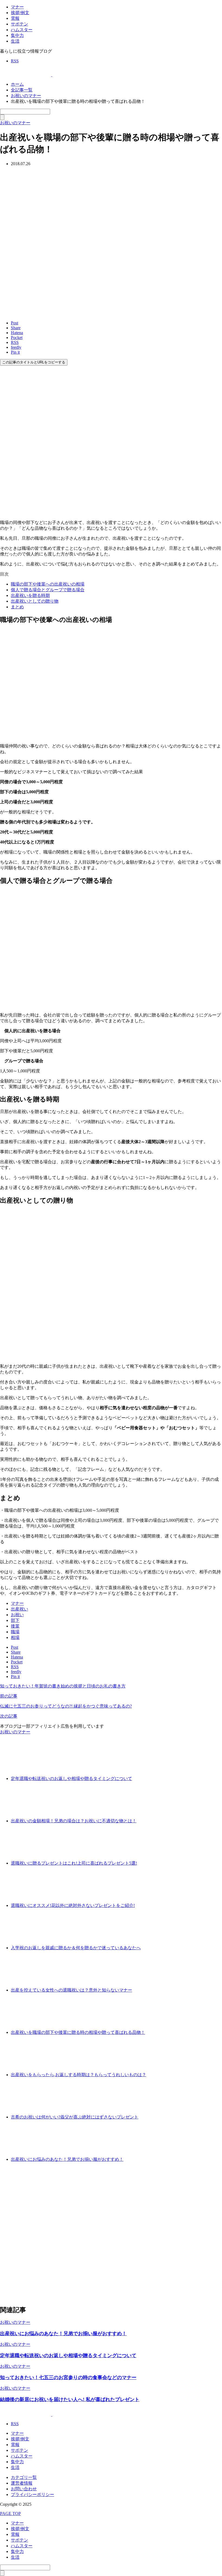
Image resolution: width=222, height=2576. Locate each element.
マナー (17, 7)
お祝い (17, 1615)
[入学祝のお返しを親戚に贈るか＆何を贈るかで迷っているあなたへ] (161, 1948)
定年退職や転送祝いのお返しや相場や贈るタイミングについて (71, 1778)
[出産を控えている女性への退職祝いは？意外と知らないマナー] (152, 1990)
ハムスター (22, 30)
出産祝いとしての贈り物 (35, 601)
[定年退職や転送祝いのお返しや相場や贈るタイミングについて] (152, 1778)
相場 (15, 1637)
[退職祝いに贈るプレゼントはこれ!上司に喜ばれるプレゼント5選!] (157, 1863)
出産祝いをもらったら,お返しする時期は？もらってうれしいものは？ (79, 2075)
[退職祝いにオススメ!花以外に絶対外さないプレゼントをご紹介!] (155, 1905)
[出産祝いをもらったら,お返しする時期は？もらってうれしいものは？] (166, 2075)
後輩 (15, 1626)
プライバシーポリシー (32, 2494)
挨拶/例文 (20, 13)
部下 (15, 1620)
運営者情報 (22, 2483)
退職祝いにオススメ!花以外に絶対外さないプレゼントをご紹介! (73, 1905)
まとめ (17, 607)
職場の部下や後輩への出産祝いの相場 (48, 584)
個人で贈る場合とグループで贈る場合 (48, 590)
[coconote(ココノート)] (52, 75)
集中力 (17, 35)
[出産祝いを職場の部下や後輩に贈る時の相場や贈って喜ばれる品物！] (165, 2032)
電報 (15, 18)
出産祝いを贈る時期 (30, 595)
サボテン (19, 24)
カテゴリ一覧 (24, 2477)
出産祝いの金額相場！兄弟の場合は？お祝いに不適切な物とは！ (74, 1821)
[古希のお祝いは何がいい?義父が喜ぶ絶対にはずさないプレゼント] (159, 2117)
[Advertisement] (111, 2233)
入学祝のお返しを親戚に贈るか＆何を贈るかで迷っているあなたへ (76, 1948)
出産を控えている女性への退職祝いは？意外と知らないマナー (71, 1990)
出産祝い (19, 1609)
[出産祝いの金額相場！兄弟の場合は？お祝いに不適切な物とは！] (157, 1821)
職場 (15, 1632)
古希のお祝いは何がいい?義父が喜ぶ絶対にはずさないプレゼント (75, 2117)
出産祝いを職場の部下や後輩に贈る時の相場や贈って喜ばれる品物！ (78, 2032)
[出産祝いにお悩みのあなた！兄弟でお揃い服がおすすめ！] (144, 2159)
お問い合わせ (24, 2489)
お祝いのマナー (15, 1732)
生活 (15, 41)
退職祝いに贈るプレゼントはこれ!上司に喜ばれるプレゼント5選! (74, 1863)
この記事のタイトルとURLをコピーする (34, 362)
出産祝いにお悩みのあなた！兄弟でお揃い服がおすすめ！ (67, 2159)
